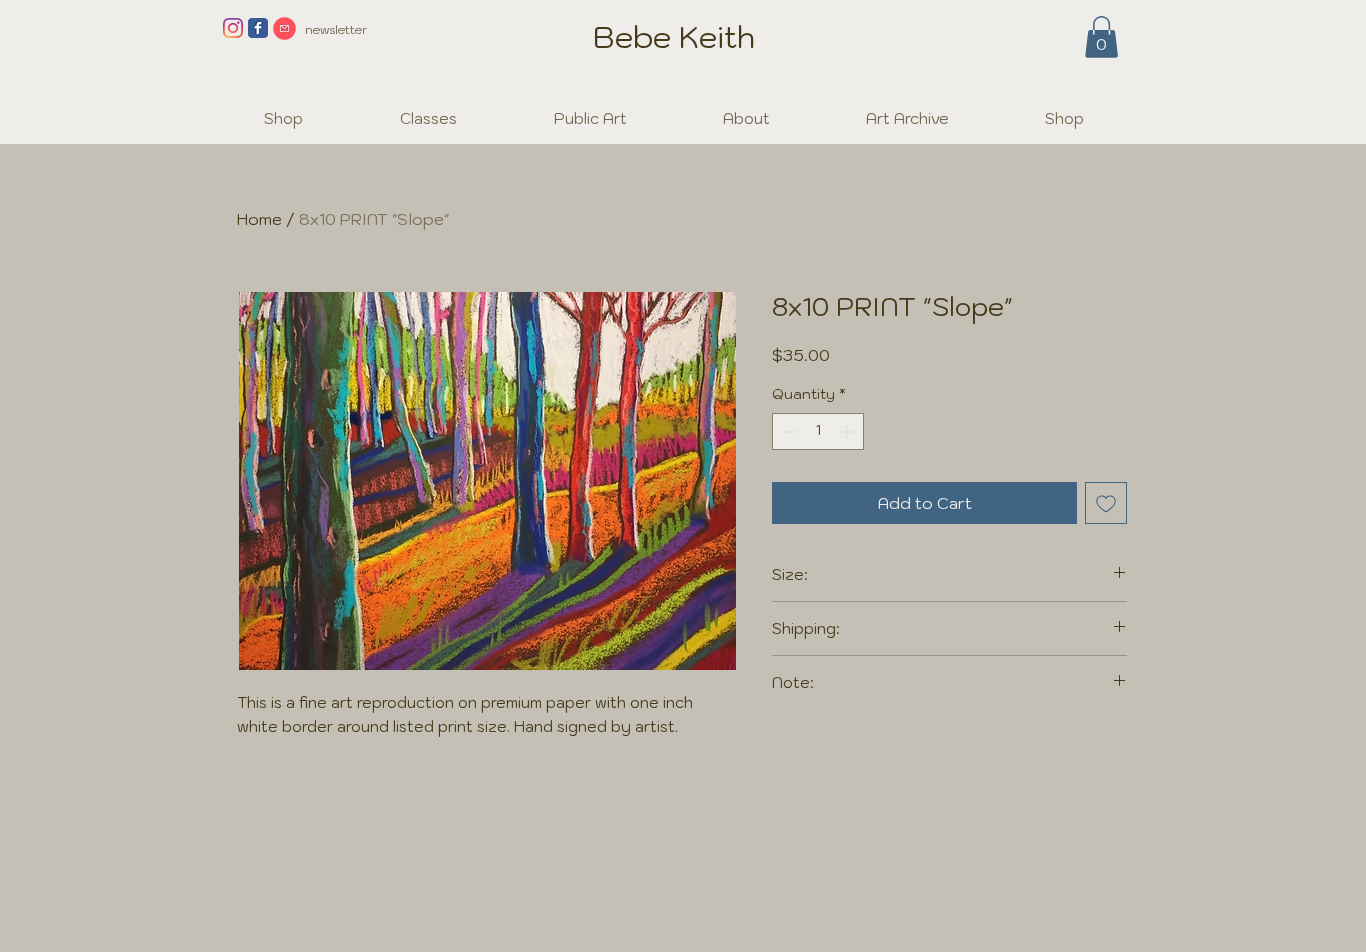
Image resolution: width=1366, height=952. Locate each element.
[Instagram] (233, 28)
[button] (1101, 37)
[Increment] (848, 431)
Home (259, 219)
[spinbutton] (818, 431)
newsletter (336, 29)
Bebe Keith (674, 36)
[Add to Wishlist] (1106, 503)
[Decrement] (787, 431)
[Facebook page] (258, 28)
